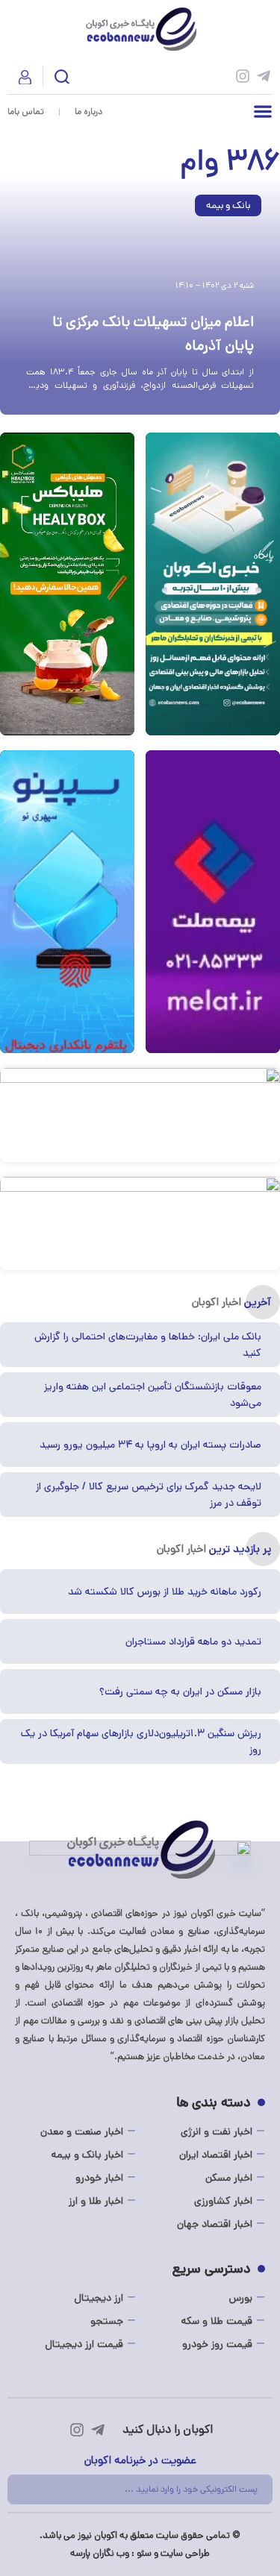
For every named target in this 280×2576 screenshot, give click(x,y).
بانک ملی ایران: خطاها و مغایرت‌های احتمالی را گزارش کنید (148, 1345)
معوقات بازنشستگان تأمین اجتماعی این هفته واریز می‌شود (153, 1395)
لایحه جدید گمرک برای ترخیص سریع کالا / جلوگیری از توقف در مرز (149, 1495)
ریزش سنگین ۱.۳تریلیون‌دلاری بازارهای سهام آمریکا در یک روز (141, 1741)
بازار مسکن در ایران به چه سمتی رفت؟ (180, 1691)
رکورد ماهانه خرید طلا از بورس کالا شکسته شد (165, 1592)
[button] (62, 79)
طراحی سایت (185, 2553)
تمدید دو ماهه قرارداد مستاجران (193, 1642)
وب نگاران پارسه (100, 2553)
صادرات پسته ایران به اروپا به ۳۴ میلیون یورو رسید (150, 1445)
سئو (144, 2553)
